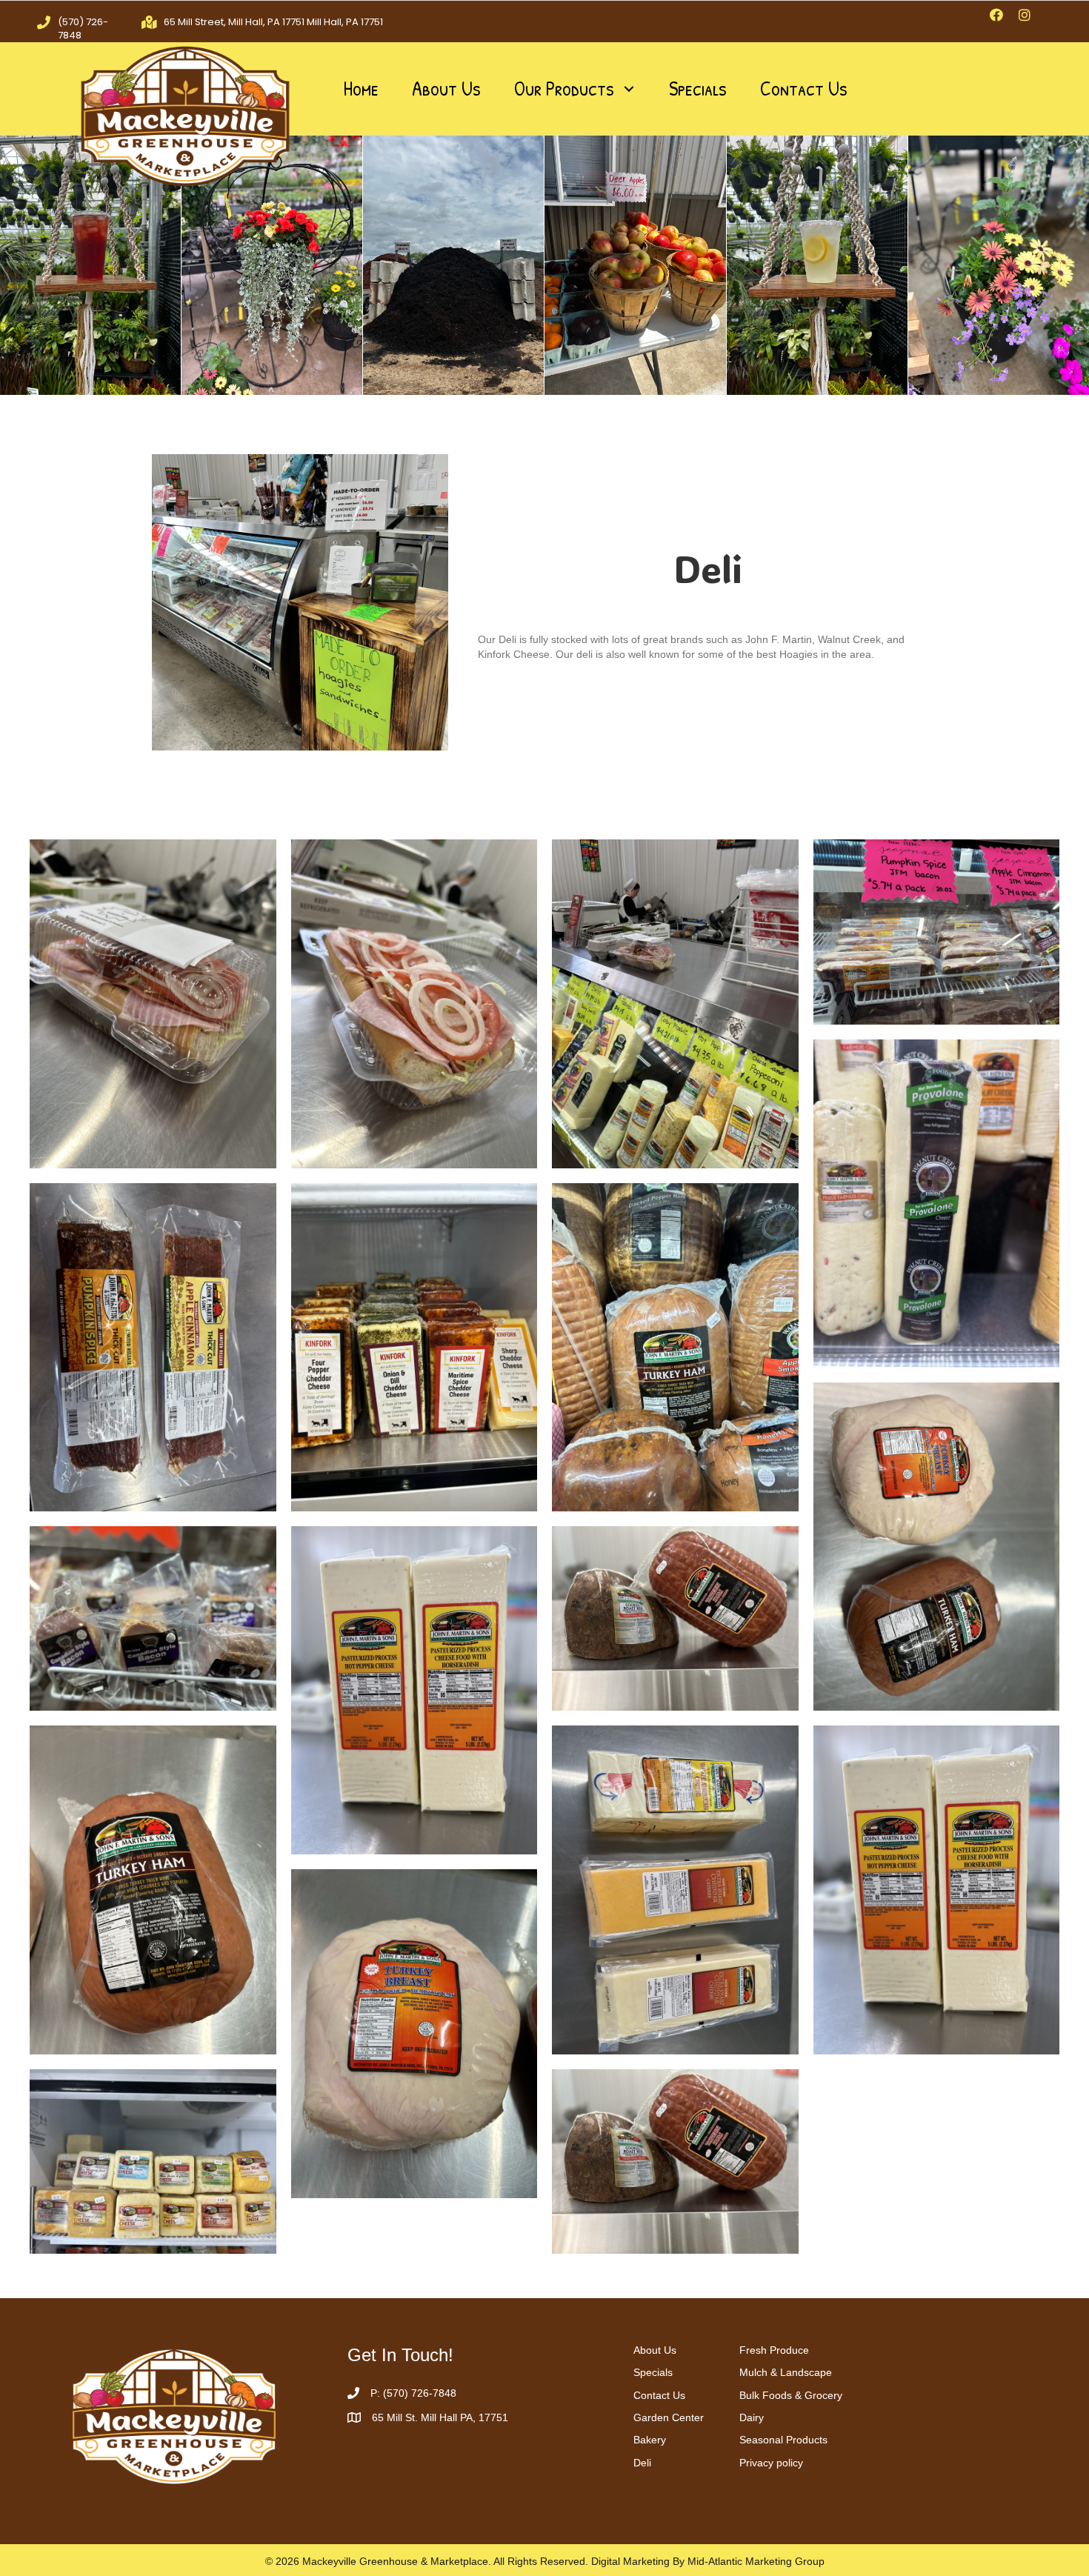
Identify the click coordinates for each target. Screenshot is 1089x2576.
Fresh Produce (774, 2350)
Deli (642, 2463)
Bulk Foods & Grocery (791, 2395)
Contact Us (659, 2395)
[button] (996, 15)
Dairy (752, 2417)
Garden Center (669, 2417)
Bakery (650, 2440)
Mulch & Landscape (786, 2372)
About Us (655, 2350)
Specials (653, 2372)
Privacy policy (771, 2463)
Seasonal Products (783, 2440)
